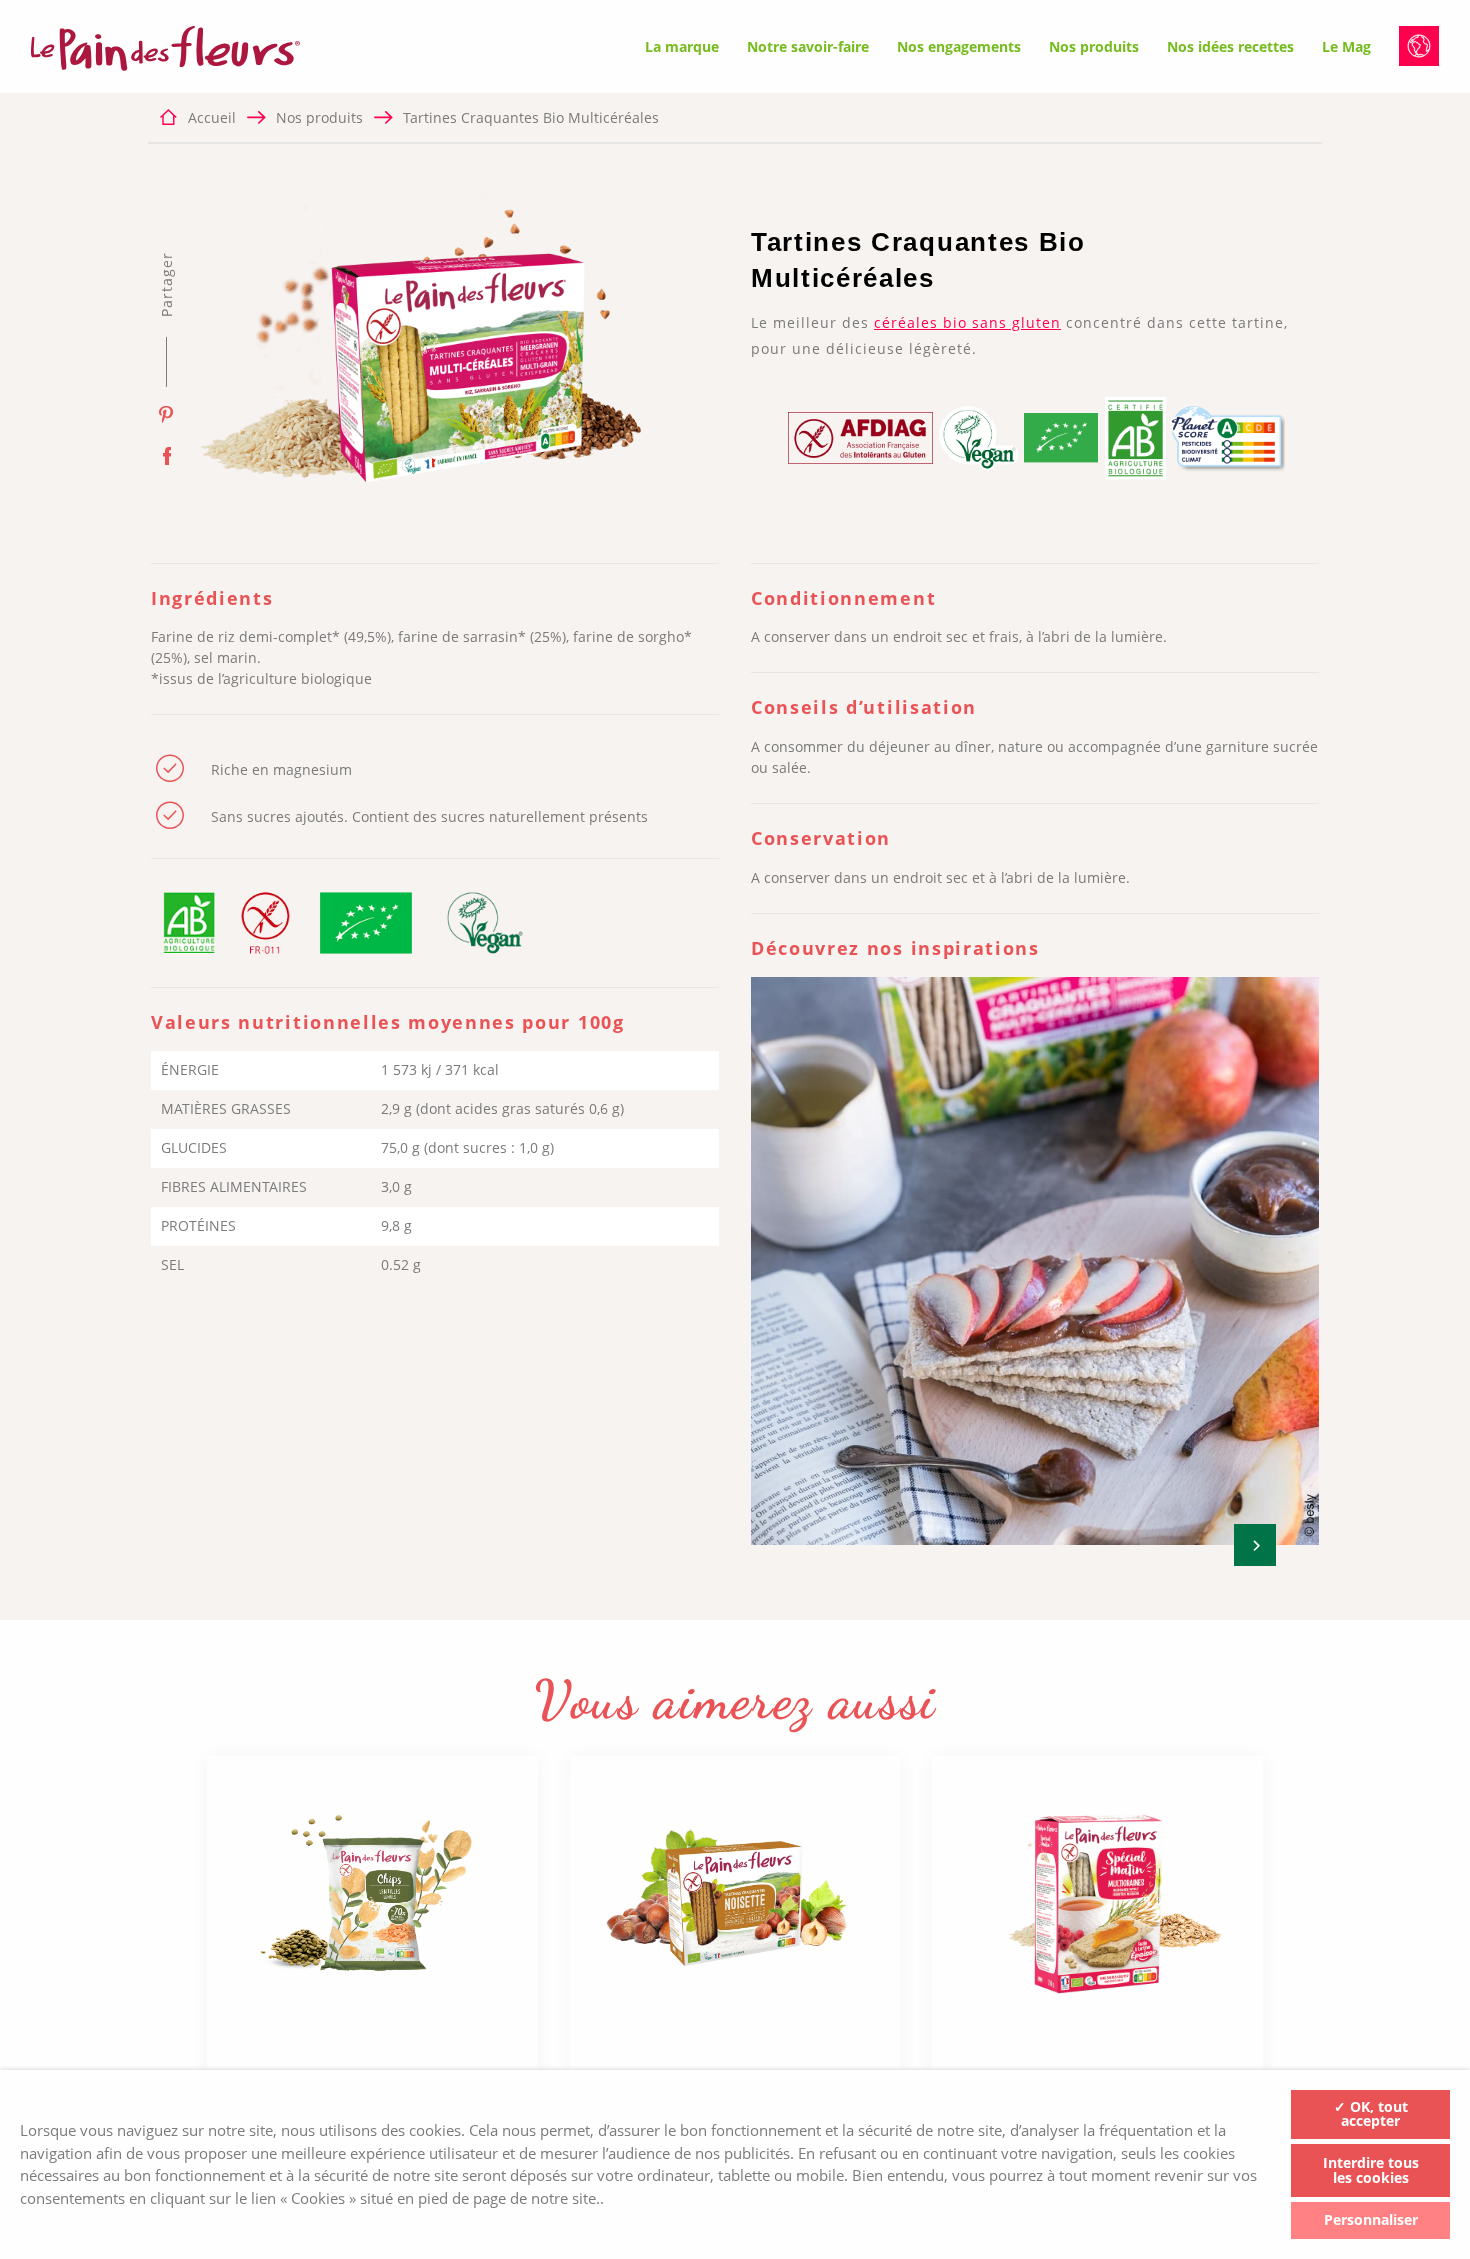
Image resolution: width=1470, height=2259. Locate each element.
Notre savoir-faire (808, 46)
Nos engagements (959, 46)
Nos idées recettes (1230, 46)
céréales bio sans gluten (967, 322)
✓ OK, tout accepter (1371, 2113)
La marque (682, 46)
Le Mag (1346, 46)
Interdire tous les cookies (1371, 2170)
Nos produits (1094, 46)
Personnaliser (1371, 2219)
